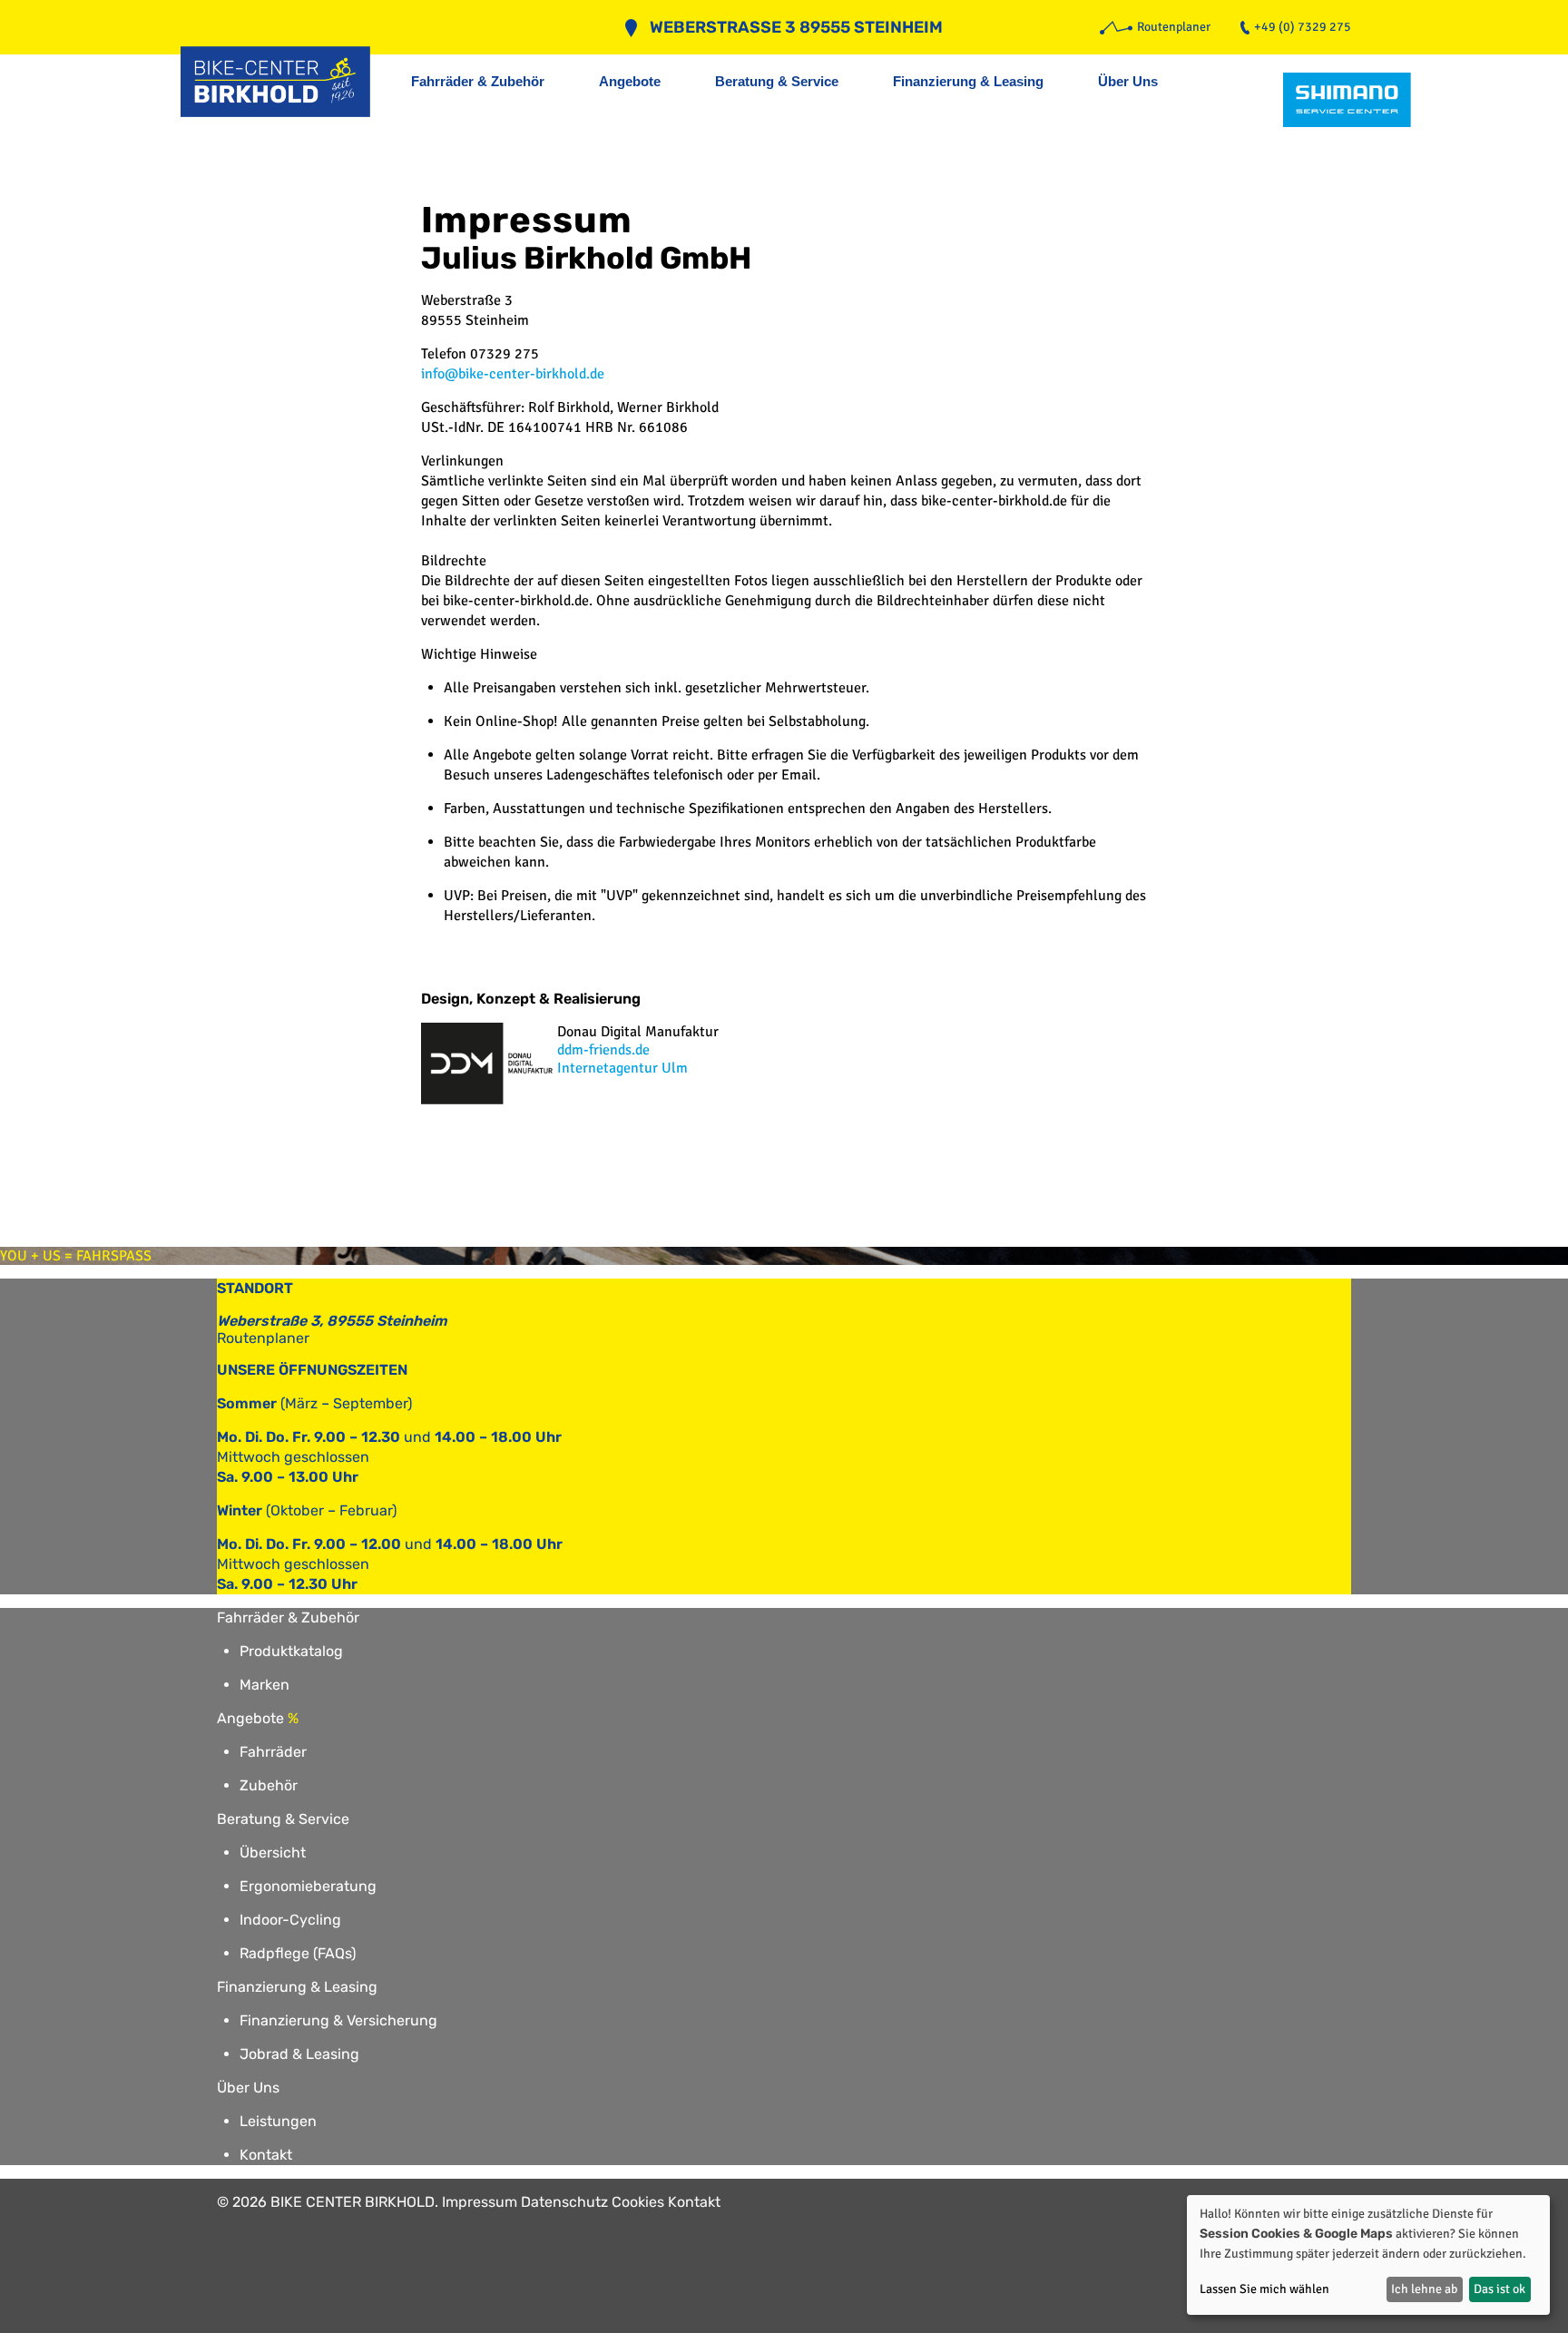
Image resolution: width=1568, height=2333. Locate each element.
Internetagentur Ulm (622, 1068)
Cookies (638, 2202)
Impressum (480, 2202)
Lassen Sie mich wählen (1264, 2289)
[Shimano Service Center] (1347, 100)
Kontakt (266, 2155)
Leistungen (278, 2121)
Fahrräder (273, 1752)
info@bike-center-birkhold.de (513, 374)
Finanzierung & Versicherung (338, 2020)
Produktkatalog (291, 1651)
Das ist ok (1499, 2289)
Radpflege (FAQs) (298, 1953)
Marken (265, 1685)
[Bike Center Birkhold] (285, 82)
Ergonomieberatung (308, 1886)
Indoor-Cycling (290, 1920)
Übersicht (273, 1853)
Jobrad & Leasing (299, 2054)
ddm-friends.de (603, 1050)
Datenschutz (564, 2202)
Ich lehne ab (1424, 2289)
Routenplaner (263, 1338)
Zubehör (269, 1785)
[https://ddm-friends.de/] (489, 1100)
